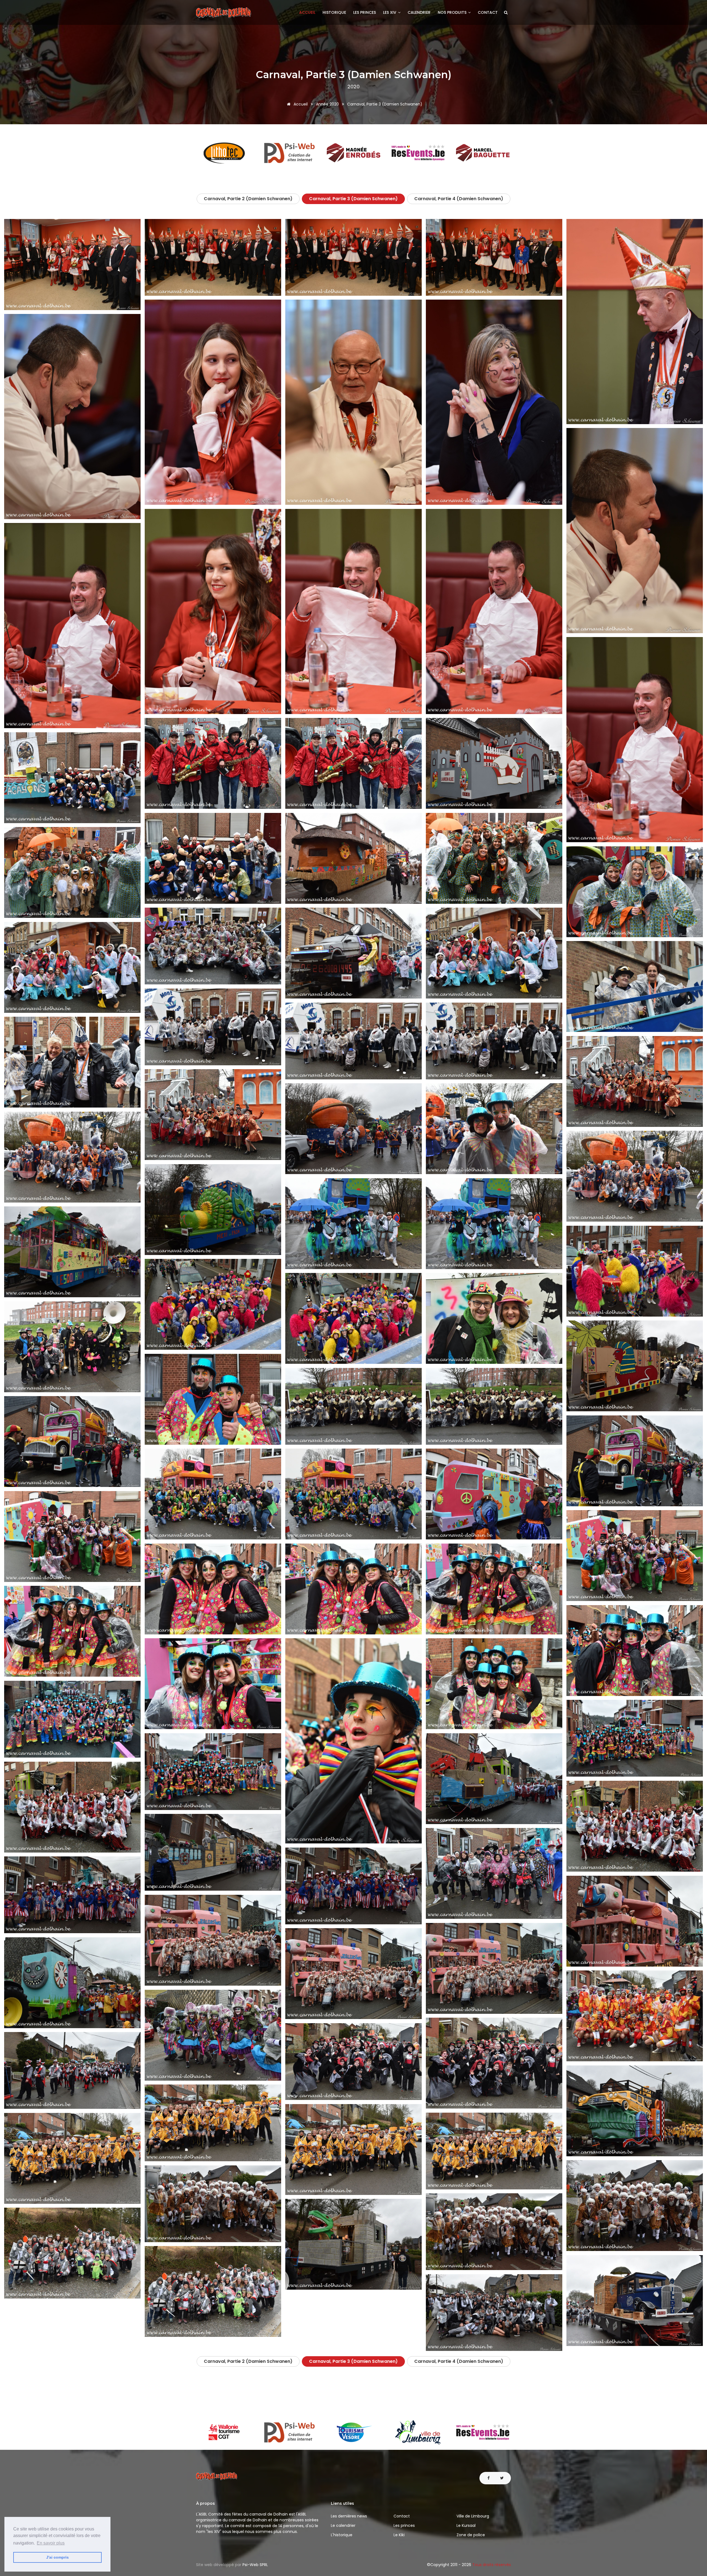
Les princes (365, 12)
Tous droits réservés (492, 2565)
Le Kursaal (466, 2525)
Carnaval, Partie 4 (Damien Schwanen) (459, 199)
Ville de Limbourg (473, 2516)
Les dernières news (349, 2516)
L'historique (342, 2535)
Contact (488, 12)
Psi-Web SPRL (255, 2565)
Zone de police (471, 2535)
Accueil (307, 12)
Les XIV (390, 12)
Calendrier (419, 12)
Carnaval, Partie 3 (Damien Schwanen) (353, 199)
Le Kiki (399, 2535)
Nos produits (453, 12)
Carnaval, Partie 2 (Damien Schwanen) (248, 199)
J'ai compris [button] (57, 2557)
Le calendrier (343, 2525)
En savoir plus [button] (51, 2543)
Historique (334, 12)
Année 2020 (327, 104)
